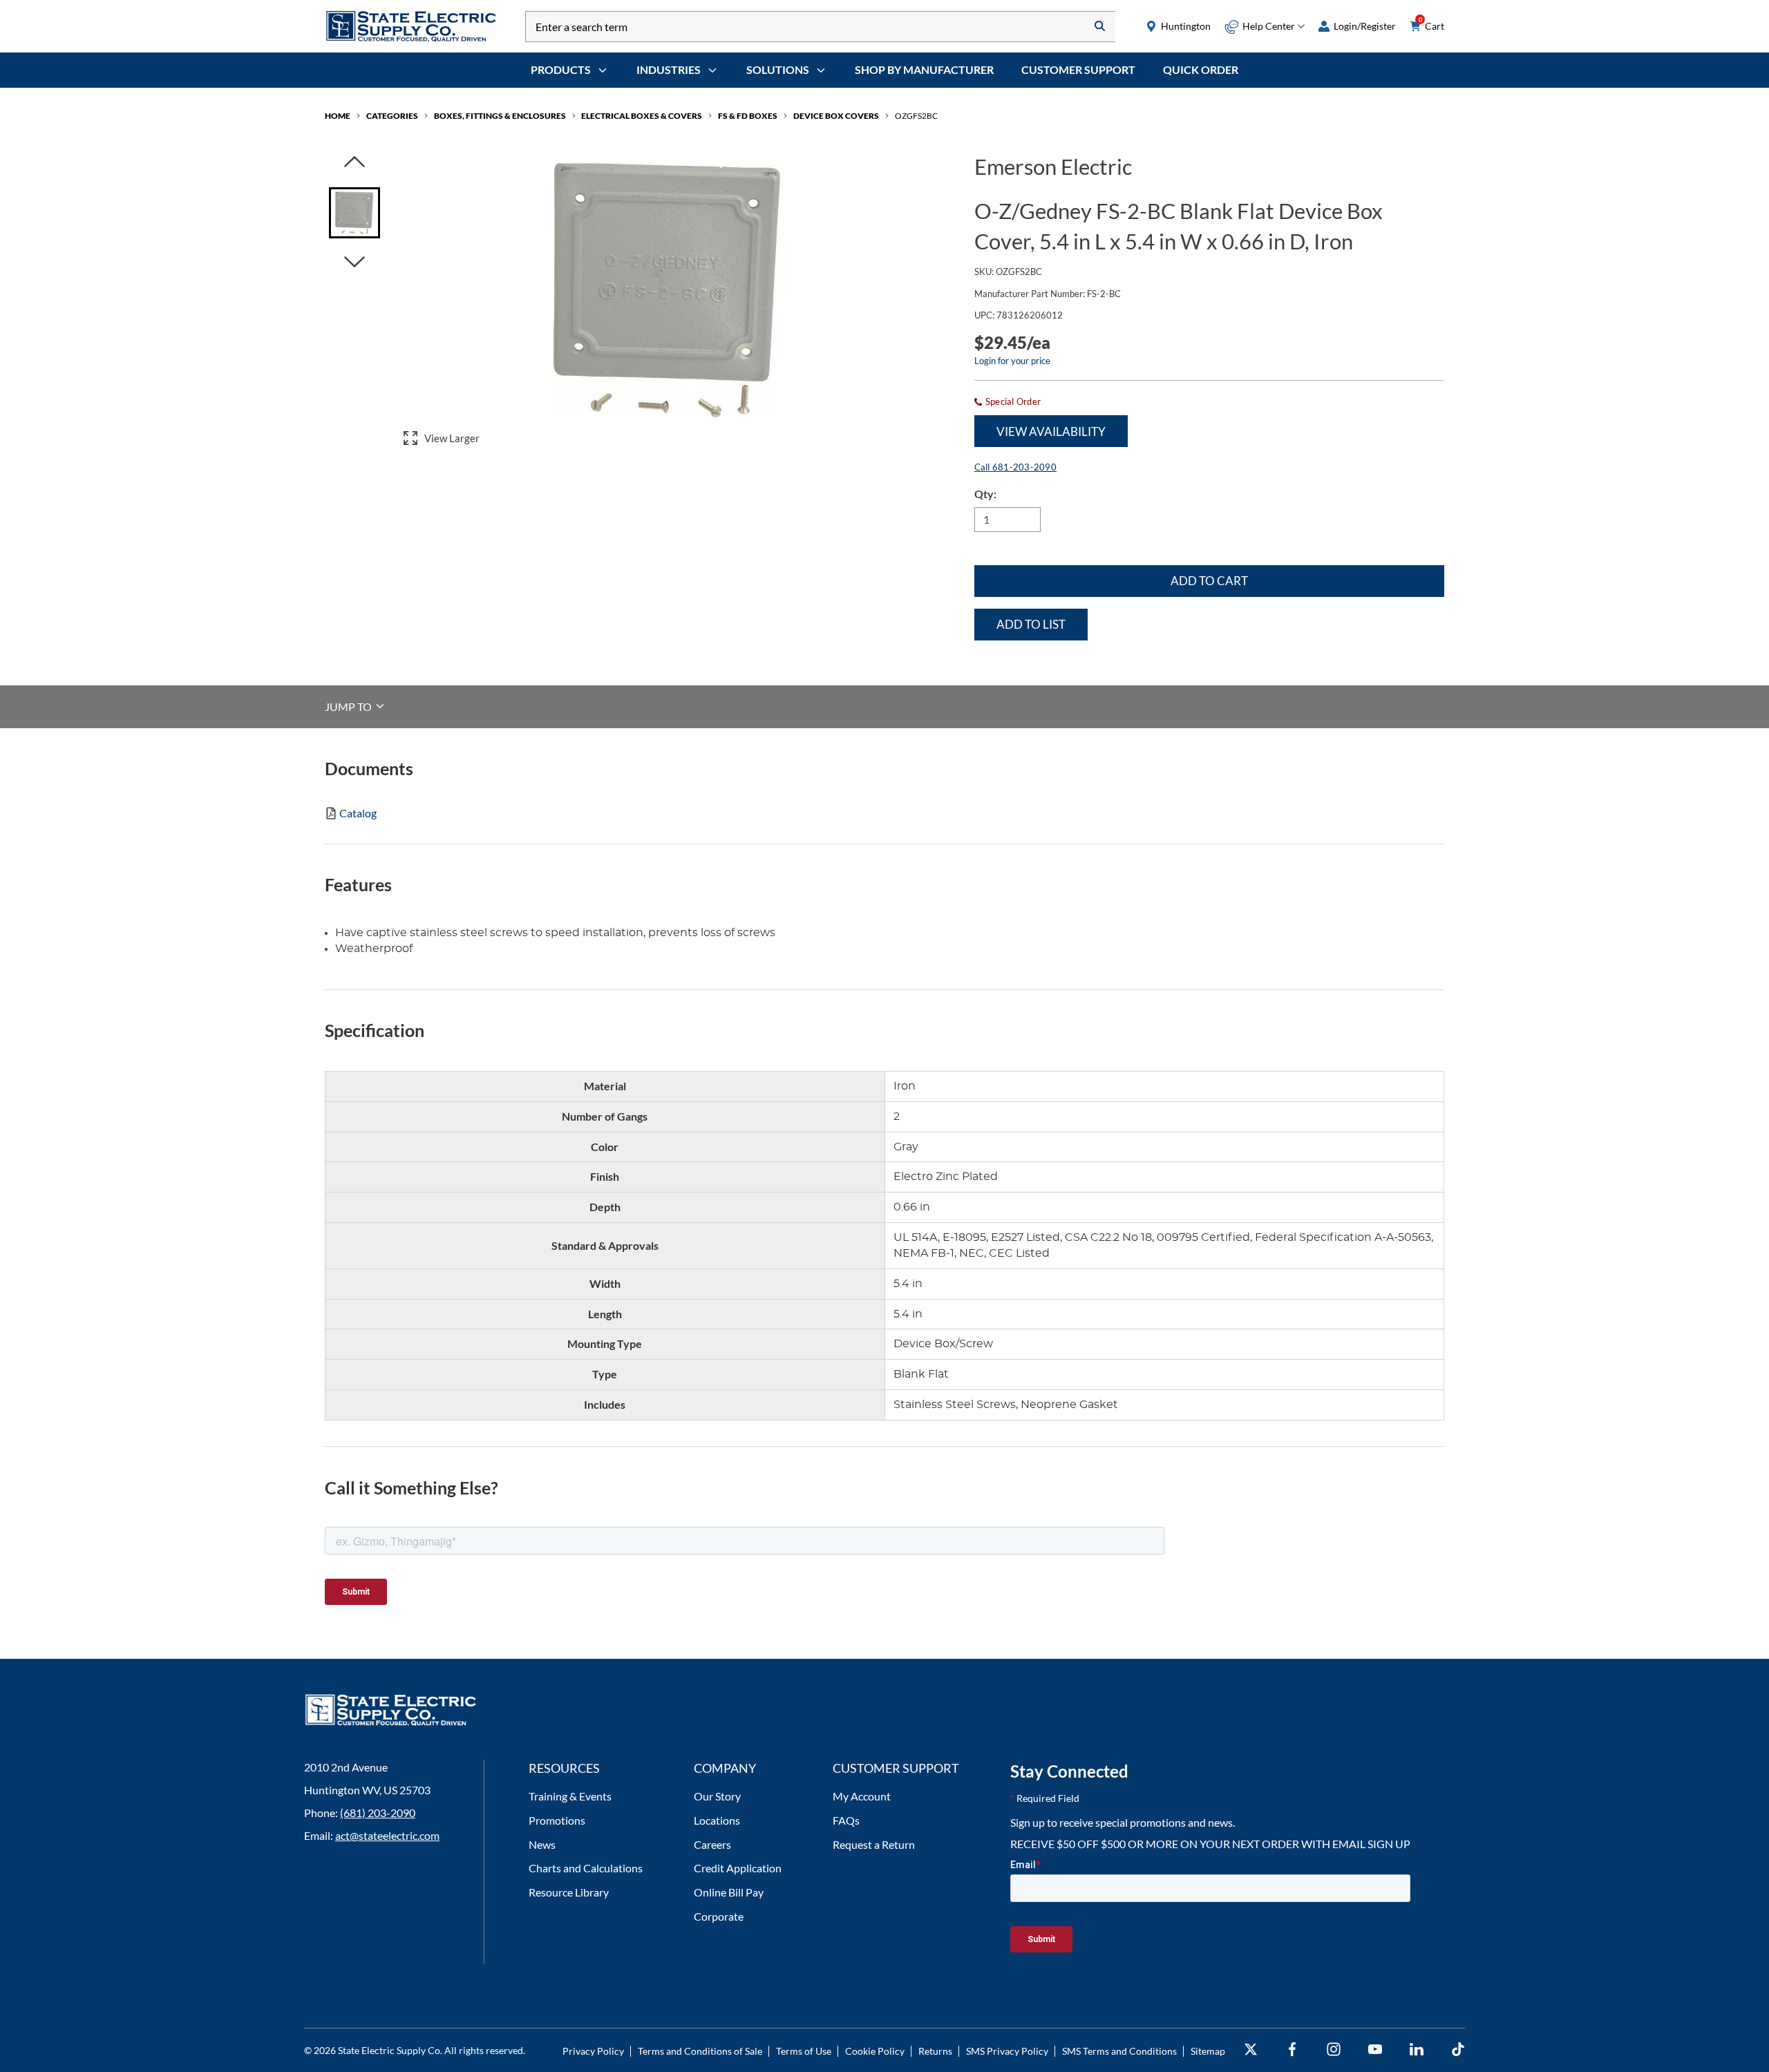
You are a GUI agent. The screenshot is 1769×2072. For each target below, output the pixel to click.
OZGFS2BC (916, 116)
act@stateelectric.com (387, 1835)
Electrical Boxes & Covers (642, 116)
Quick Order (1201, 69)
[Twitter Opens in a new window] (1251, 2050)
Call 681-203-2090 (1015, 467)
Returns (935, 2051)
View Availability (1051, 431)
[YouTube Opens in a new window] (1375, 2050)
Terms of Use (804, 2051)
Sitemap (1208, 2051)
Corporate (719, 1916)
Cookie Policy (875, 2051)
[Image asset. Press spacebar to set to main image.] (354, 213)
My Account (862, 1796)
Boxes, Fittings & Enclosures (500, 116)
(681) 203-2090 (378, 1813)
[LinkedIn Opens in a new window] (1417, 2050)
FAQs (846, 1820)
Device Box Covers (836, 116)
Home (338, 116)
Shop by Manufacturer (924, 69)
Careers (712, 1844)
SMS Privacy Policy (1007, 2051)
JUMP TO (349, 706)
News (542, 1844)
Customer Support (1078, 69)
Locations (717, 1820)
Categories (392, 116)
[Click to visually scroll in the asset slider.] (354, 163)
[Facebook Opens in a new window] (1292, 2050)
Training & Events (570, 1796)
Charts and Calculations (586, 1868)
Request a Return (874, 1844)
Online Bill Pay (729, 1892)
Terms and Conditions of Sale (700, 2051)
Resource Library (569, 1892)
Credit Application (738, 1868)
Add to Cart (1209, 581)
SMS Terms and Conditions (1119, 2051)
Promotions (557, 1820)
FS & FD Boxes (748, 116)
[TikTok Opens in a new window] (1458, 2050)
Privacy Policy (593, 2051)
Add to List (1031, 624)
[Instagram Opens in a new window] (1334, 2050)
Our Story (717, 1796)
